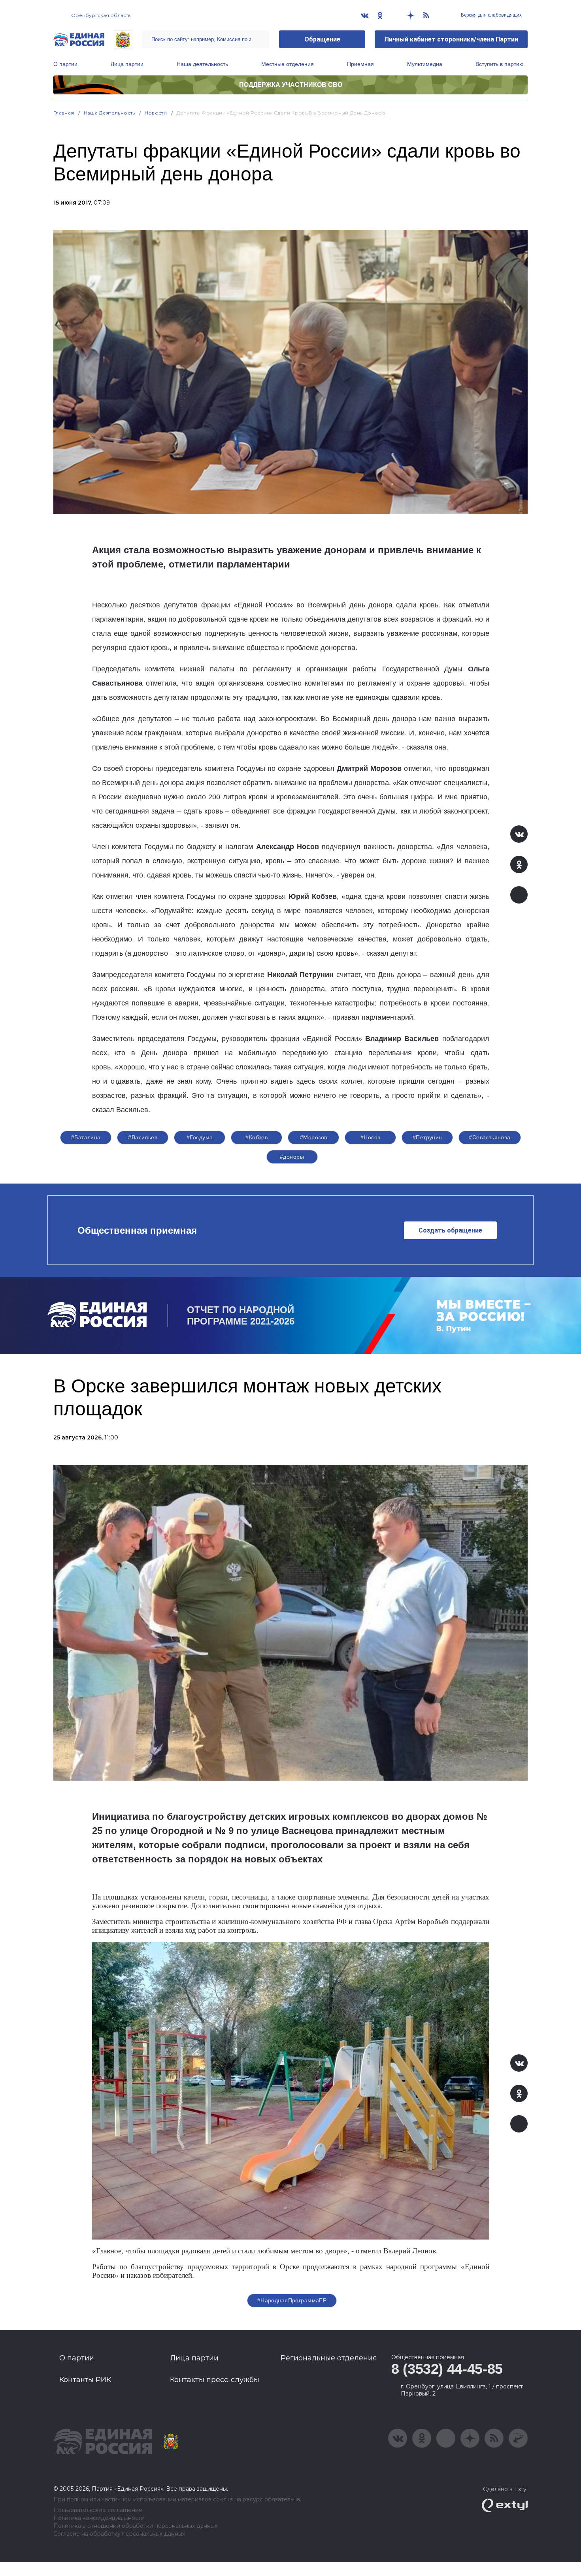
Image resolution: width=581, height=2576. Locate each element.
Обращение (322, 39)
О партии (65, 64)
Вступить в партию (500, 64)
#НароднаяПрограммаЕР (292, 2300)
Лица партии (127, 64)
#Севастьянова (490, 1137)
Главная (64, 113)
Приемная (360, 64)
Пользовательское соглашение (98, 2510)
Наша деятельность (202, 64)
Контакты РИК (85, 2380)
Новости (156, 113)
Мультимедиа (425, 64)
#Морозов (313, 1137)
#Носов (371, 1137)
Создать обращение (450, 1230)
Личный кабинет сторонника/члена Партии (451, 39)
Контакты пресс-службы (215, 2380)
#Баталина (86, 1137)
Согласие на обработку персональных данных (119, 2534)
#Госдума (200, 1137)
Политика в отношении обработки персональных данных (135, 2526)
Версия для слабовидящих (491, 15)
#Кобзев (257, 1137)
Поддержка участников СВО (291, 85)
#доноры (292, 1157)
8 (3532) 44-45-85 (447, 2369)
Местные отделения (288, 64)
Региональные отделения (329, 2358)
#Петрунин (427, 1137)
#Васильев (143, 1137)
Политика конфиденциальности (99, 2518)
